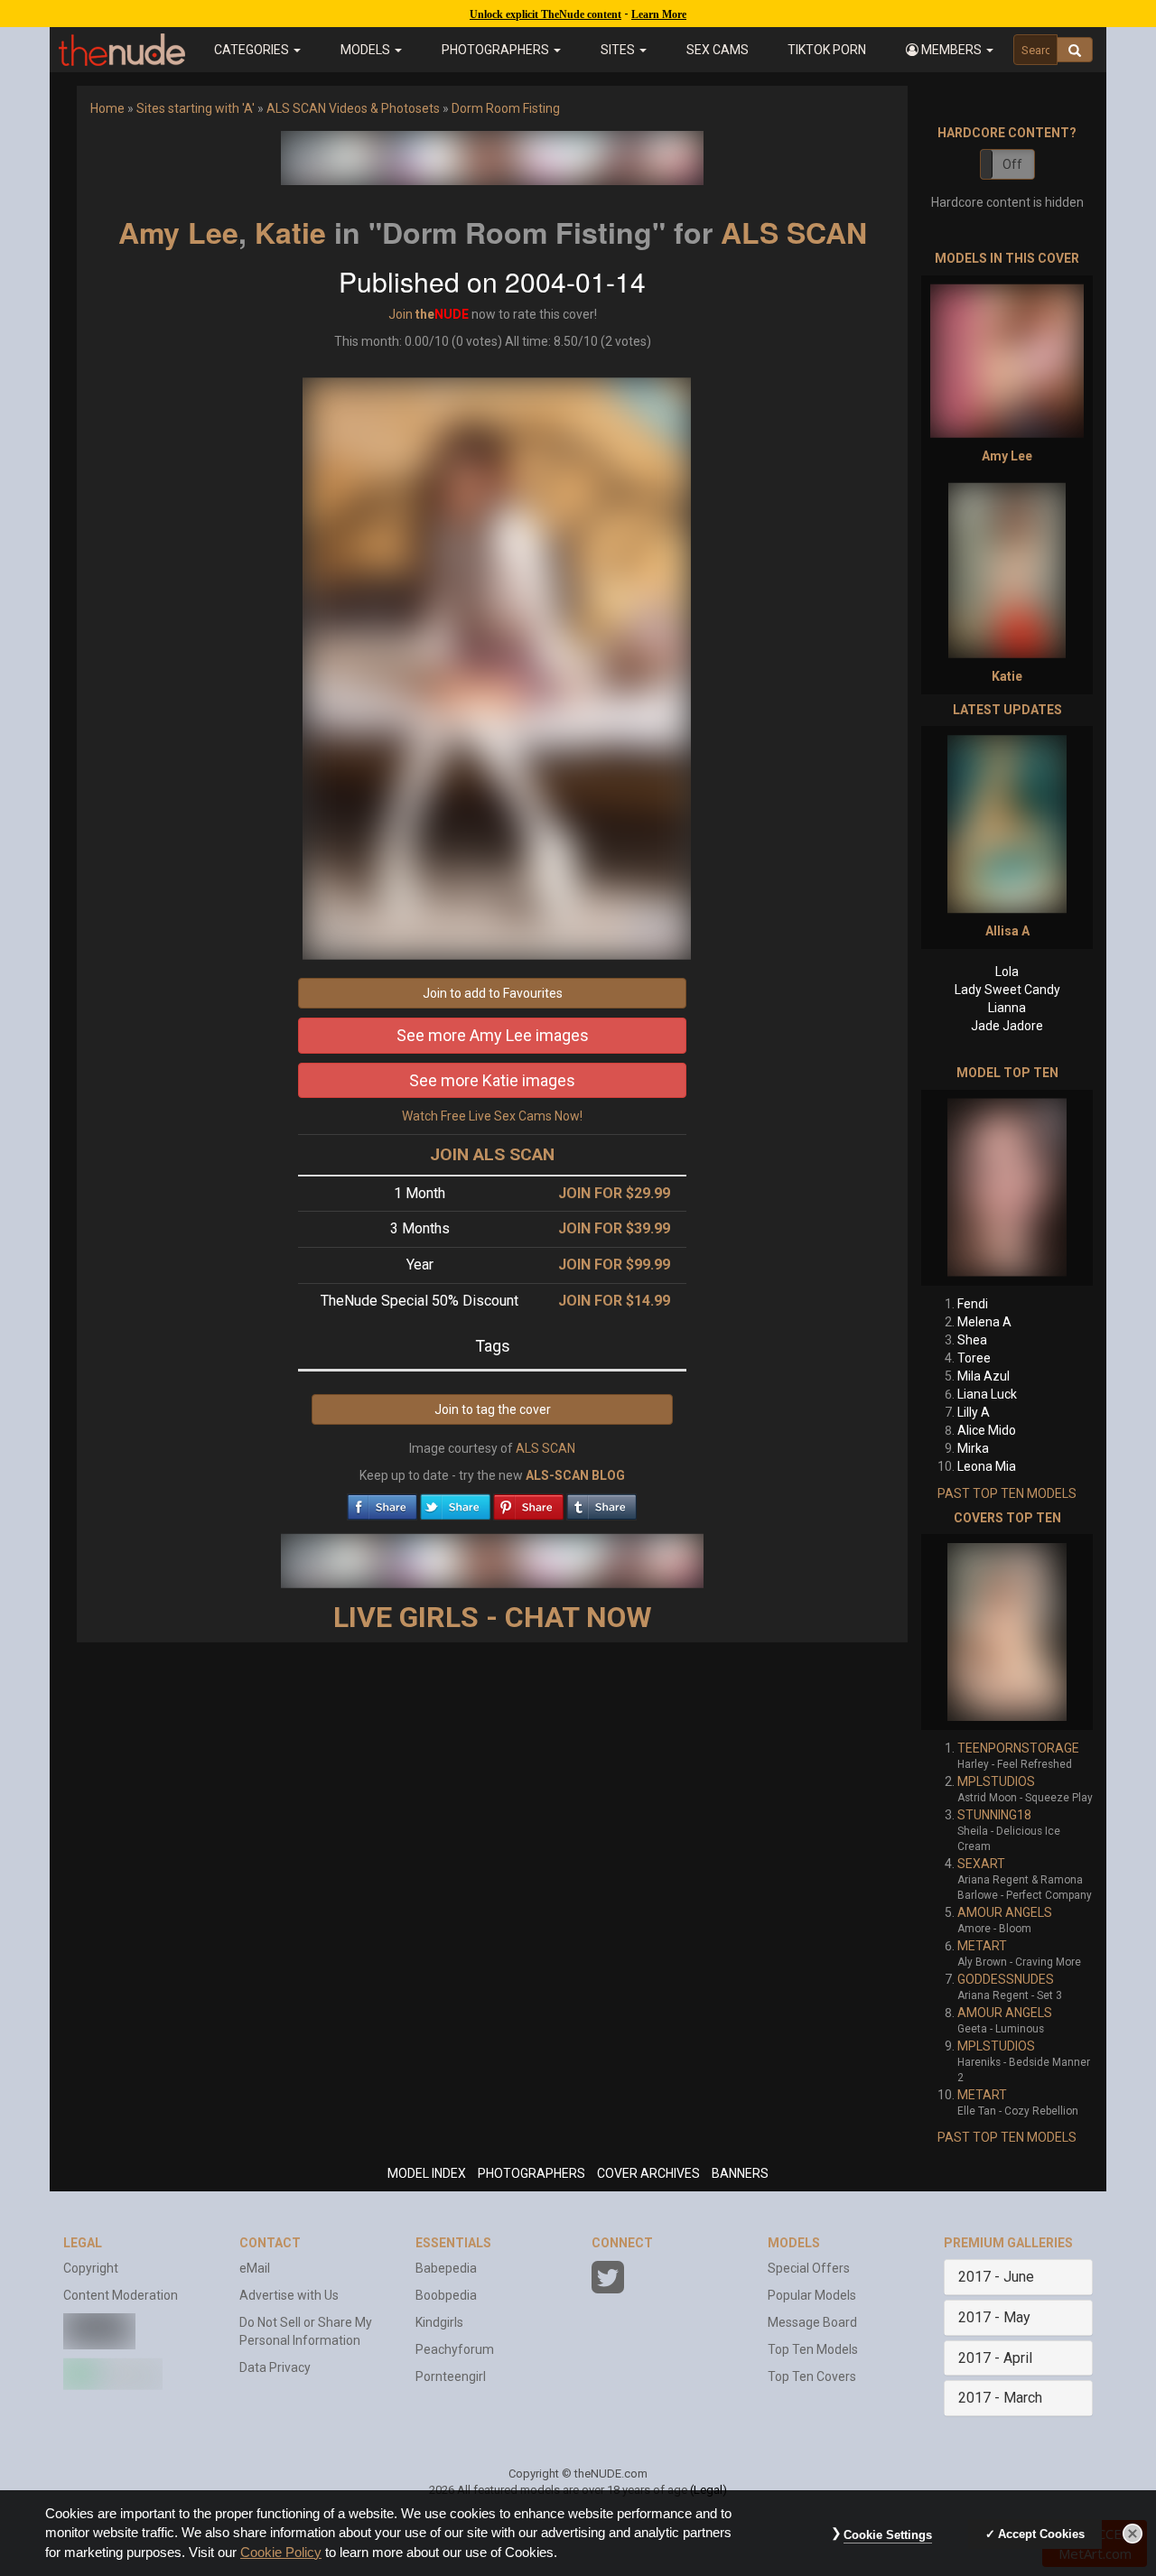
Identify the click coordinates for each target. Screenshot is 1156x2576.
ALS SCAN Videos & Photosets (353, 108)
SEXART (981, 1864)
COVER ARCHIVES (648, 2173)
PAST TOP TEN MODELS (1007, 1493)
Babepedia (446, 2268)
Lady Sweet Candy (1007, 990)
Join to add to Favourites (493, 993)
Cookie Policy (281, 2553)
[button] (950, 50)
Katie (290, 232)
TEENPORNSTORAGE (1018, 1748)
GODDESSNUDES (1006, 1979)
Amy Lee (178, 232)
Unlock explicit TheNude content (545, 14)
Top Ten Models (813, 2349)
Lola (1007, 972)
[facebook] (382, 1502)
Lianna (1007, 1008)
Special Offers (809, 2268)
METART (982, 1946)
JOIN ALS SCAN (492, 1154)
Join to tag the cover (493, 1409)
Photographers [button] (497, 50)
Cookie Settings (888, 2535)
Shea (972, 1340)
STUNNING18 (994, 1815)
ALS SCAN (794, 232)
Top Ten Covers (812, 2376)
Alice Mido (987, 1430)
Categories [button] (253, 50)
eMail (255, 2268)
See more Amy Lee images (493, 1035)
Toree (974, 1358)
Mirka (973, 1448)
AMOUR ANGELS (1005, 1912)
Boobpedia (446, 2295)
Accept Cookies (1041, 2534)
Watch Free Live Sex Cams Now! (492, 1116)
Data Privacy (275, 2367)
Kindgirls (439, 2322)
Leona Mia (987, 1466)
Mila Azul (984, 1376)
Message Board (812, 2322)
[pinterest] (528, 1502)
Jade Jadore (1007, 1026)
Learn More (659, 14)
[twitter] (455, 1502)
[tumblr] (601, 1502)
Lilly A (974, 1412)
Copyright (91, 2268)
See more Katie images (492, 1080)
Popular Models (812, 2295)
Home (107, 108)
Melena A (984, 1322)
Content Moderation (121, 2295)
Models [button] (367, 50)
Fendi (973, 1304)
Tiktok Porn (827, 50)
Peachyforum (455, 2349)
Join (401, 314)
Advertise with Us (289, 2295)
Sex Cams (718, 50)
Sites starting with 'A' (196, 108)
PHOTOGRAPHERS (531, 2173)
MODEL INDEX (427, 2173)
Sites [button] (619, 50)
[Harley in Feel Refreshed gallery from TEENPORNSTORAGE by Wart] (1007, 1632)
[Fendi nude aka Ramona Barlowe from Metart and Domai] (1007, 1188)
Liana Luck (987, 1394)
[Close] (1133, 2534)
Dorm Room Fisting (506, 108)
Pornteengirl (451, 2376)
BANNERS (740, 2173)
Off (1012, 164)
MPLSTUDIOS (996, 1781)
